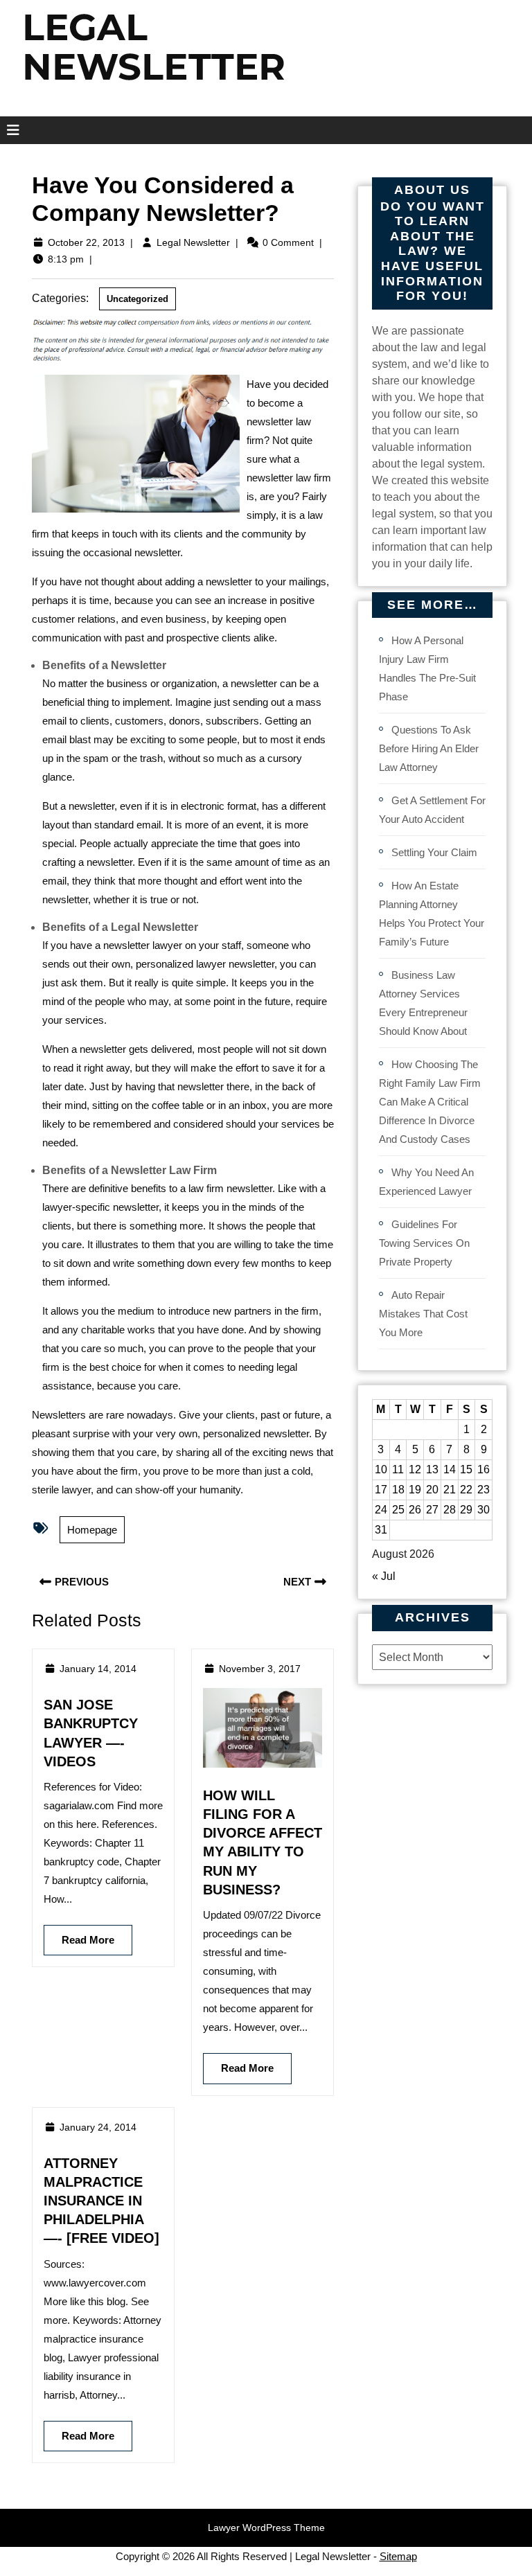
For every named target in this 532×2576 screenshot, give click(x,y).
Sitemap (398, 2556)
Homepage (92, 1530)
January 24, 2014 (98, 2127)
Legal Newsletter (193, 242)
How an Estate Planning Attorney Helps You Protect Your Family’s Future (432, 914)
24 (381, 1510)
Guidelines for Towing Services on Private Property (424, 1243)
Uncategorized (138, 299)
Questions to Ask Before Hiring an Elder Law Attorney (429, 748)
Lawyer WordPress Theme (266, 2528)
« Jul (384, 1576)
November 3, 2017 (260, 1669)
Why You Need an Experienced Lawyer (426, 1182)
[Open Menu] (9, 130)
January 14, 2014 (98, 1669)
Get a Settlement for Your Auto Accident (432, 810)
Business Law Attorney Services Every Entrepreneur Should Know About (423, 1003)
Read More (79, 1935)
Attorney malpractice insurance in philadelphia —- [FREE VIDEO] (101, 2201)
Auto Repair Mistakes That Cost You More (423, 1314)
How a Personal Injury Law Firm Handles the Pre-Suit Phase (427, 668)
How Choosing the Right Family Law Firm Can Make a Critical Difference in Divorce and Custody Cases (430, 1102)
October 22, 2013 (86, 242)
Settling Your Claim (434, 852)
